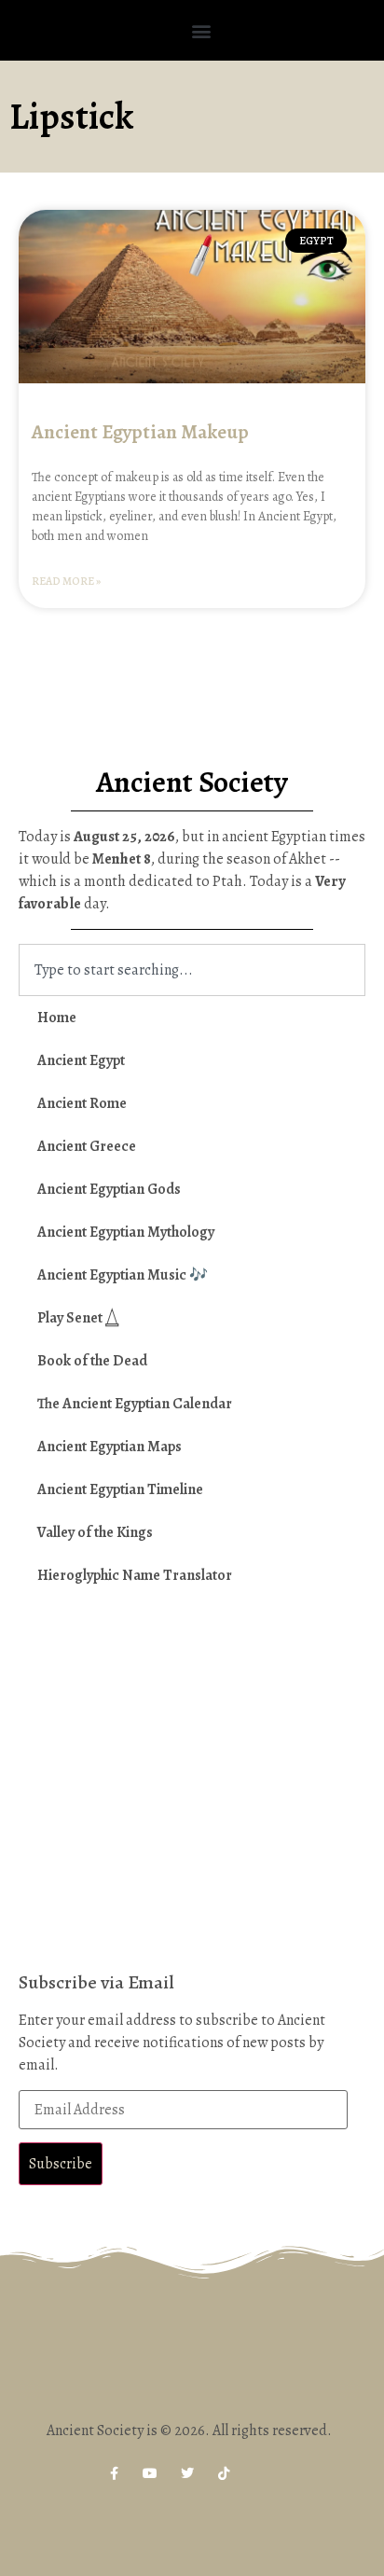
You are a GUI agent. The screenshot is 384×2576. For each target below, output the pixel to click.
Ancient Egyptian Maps (110, 1447)
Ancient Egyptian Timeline (120, 1489)
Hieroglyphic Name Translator (135, 1575)
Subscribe (61, 2164)
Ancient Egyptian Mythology (126, 1232)
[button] (202, 30)
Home (57, 1018)
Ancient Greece (87, 1146)
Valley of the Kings (95, 1532)
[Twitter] (187, 2474)
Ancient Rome (82, 1103)
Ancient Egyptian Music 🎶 (123, 1275)
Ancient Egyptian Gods (109, 1189)
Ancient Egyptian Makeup (140, 432)
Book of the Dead (92, 1361)
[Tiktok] (223, 2474)
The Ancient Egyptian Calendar (135, 1404)
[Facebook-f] (114, 2474)
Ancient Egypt (81, 1060)
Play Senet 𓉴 (78, 1318)
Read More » (66, 581)
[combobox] (192, 970)
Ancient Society (192, 782)
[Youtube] (151, 2474)
